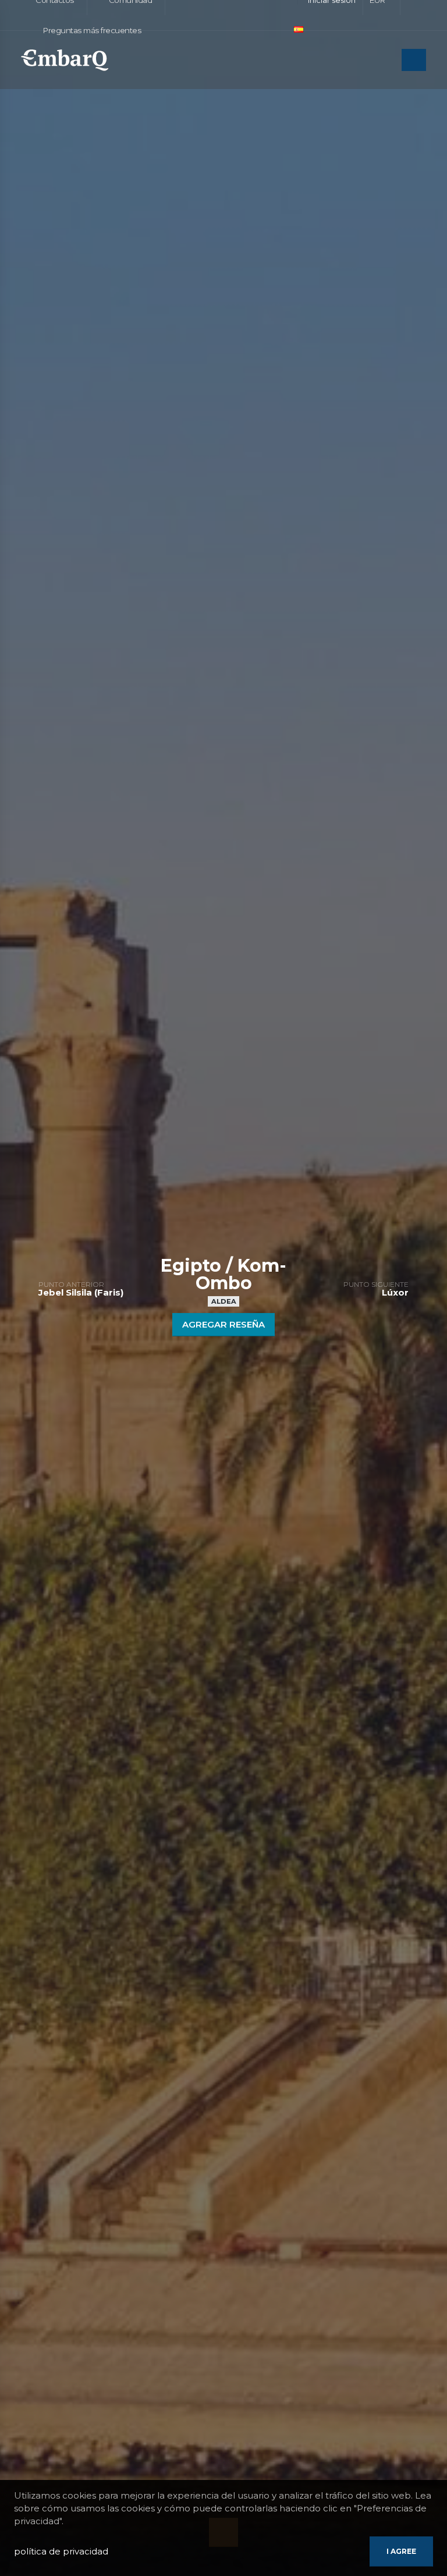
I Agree (401, 2551)
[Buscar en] (389, 61)
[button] (304, 30)
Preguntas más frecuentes (91, 30)
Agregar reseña (223, 1324)
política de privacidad (61, 2551)
